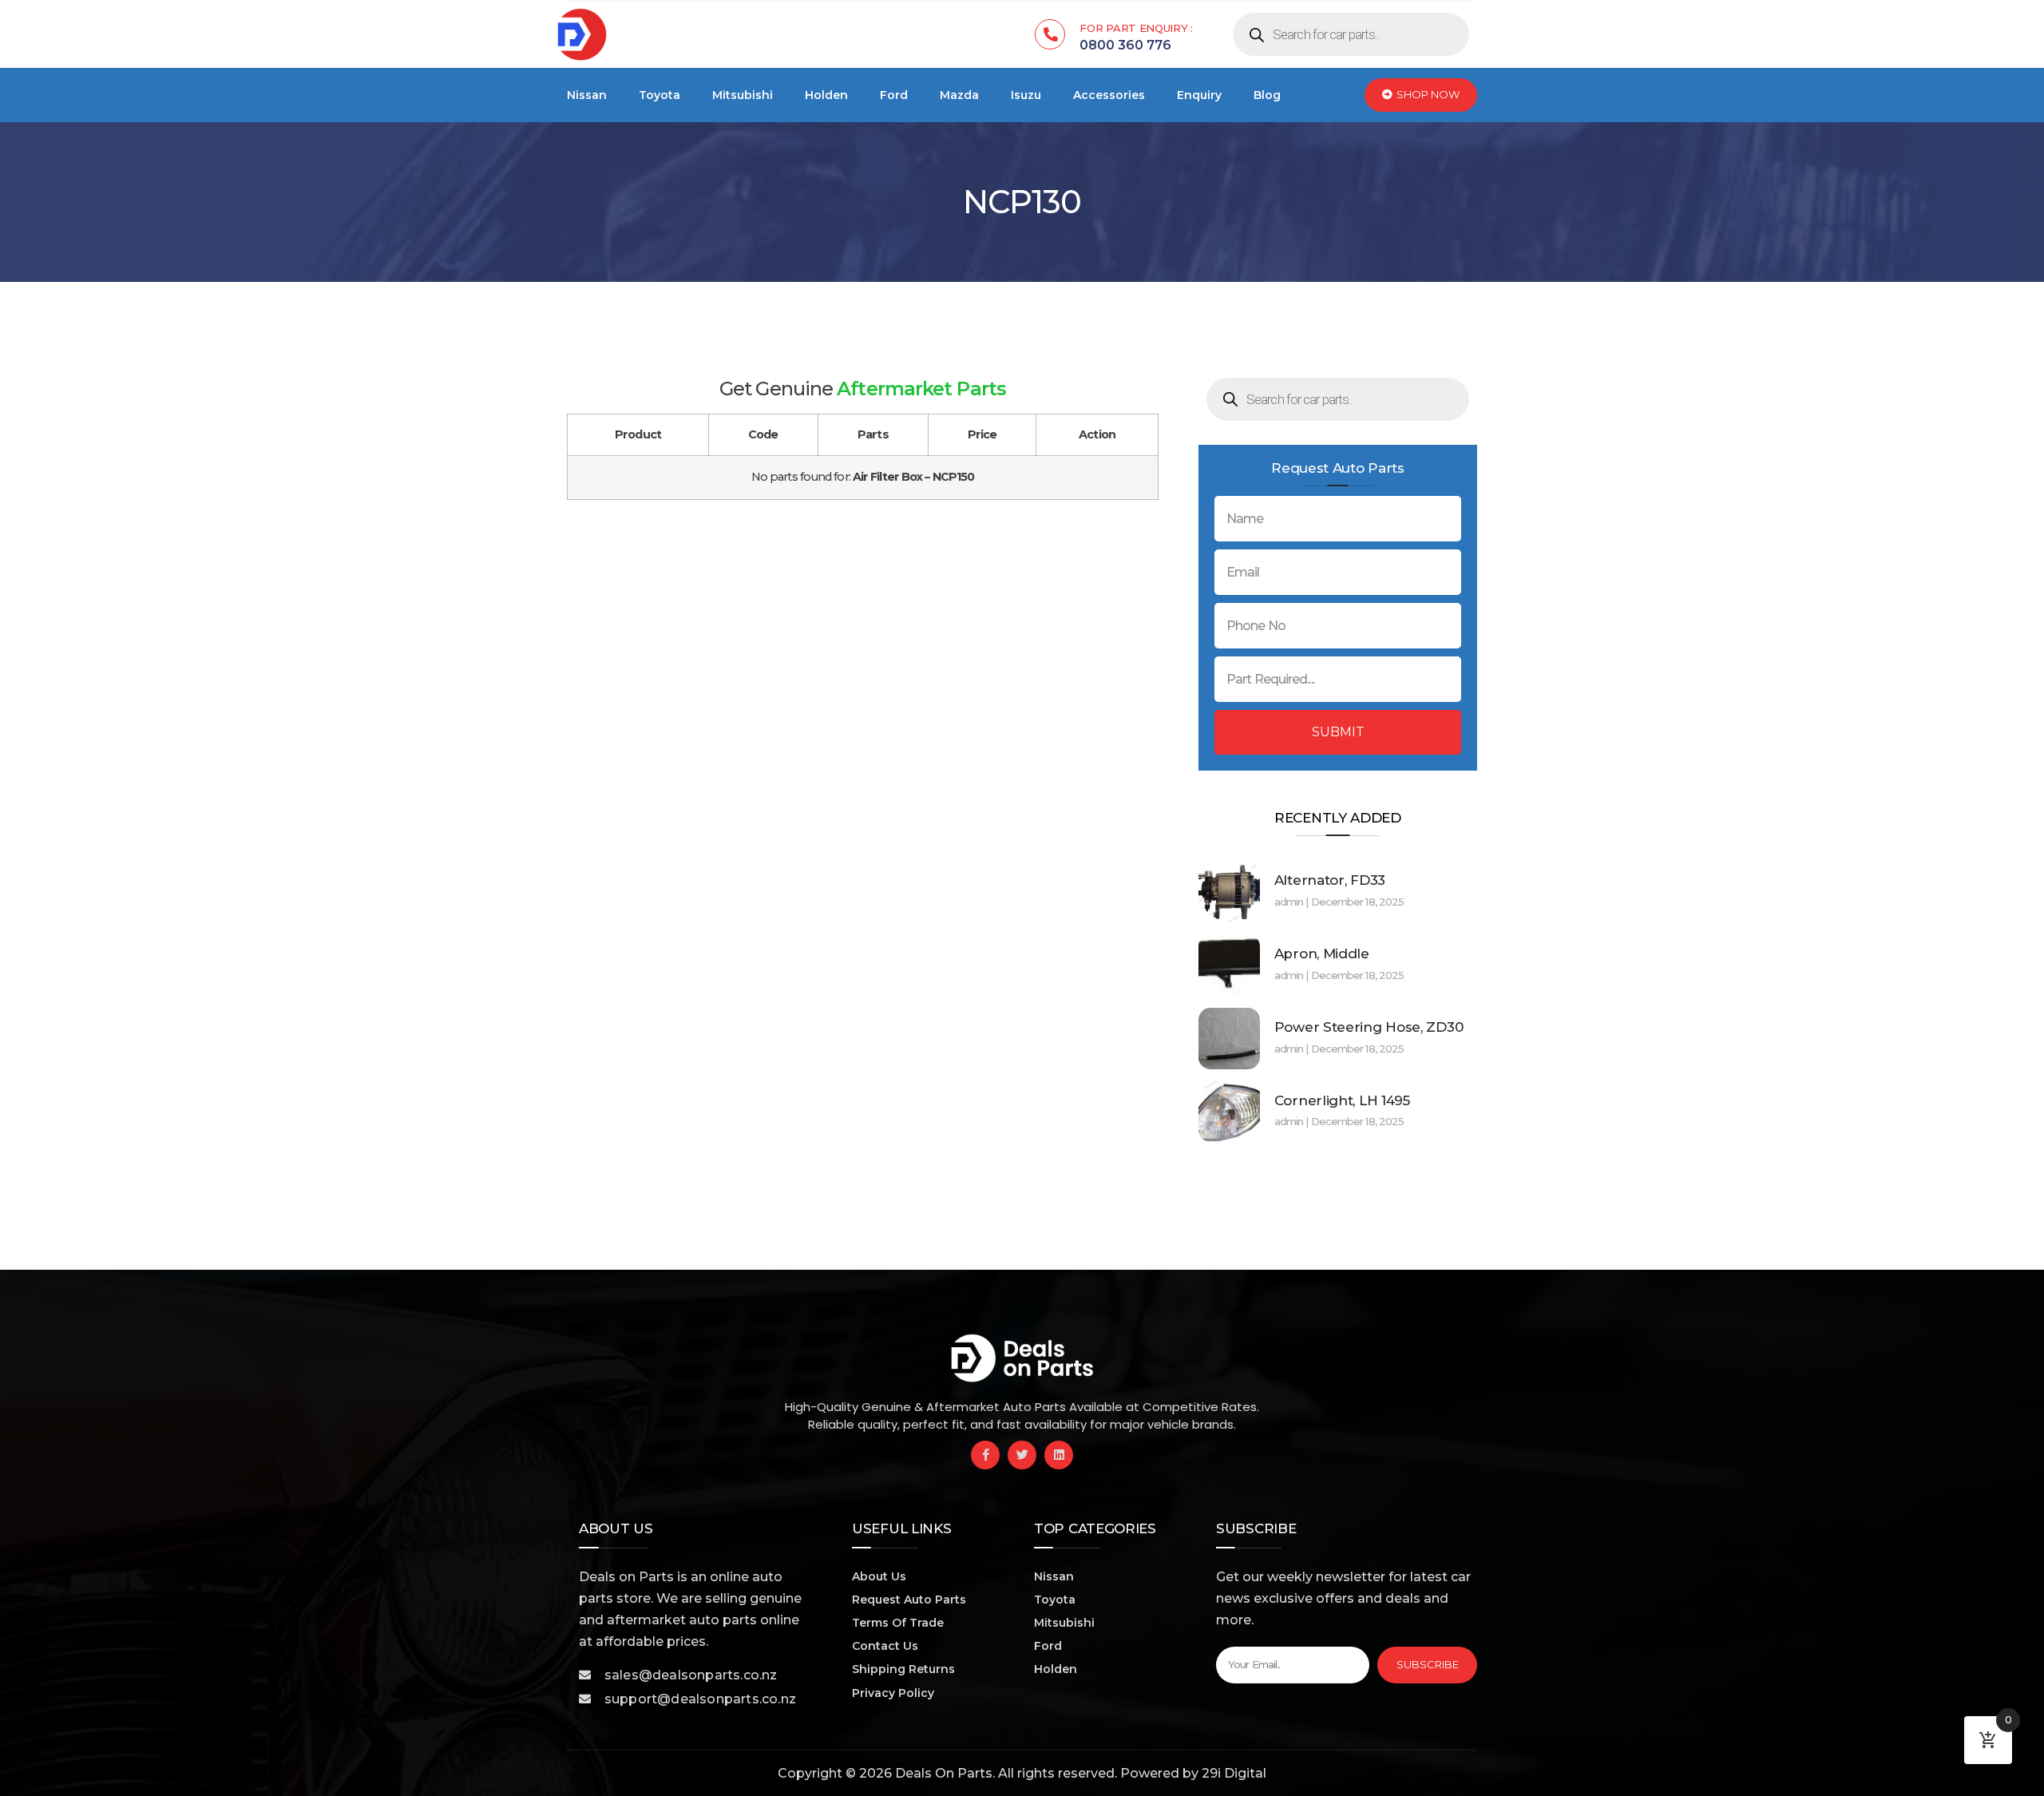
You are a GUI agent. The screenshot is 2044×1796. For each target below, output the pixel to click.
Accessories (1109, 95)
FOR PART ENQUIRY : (1136, 28)
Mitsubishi (743, 95)
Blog (1267, 95)
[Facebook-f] (985, 1455)
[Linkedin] (1059, 1455)
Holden (826, 95)
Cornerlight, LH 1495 (1342, 1100)
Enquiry (1199, 95)
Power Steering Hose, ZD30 (1369, 1027)
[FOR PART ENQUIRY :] (1050, 34)
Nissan (587, 95)
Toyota (660, 95)
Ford (894, 95)
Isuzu (1026, 95)
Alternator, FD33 (1330, 880)
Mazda (959, 95)
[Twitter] (1022, 1455)
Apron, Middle (1322, 954)
